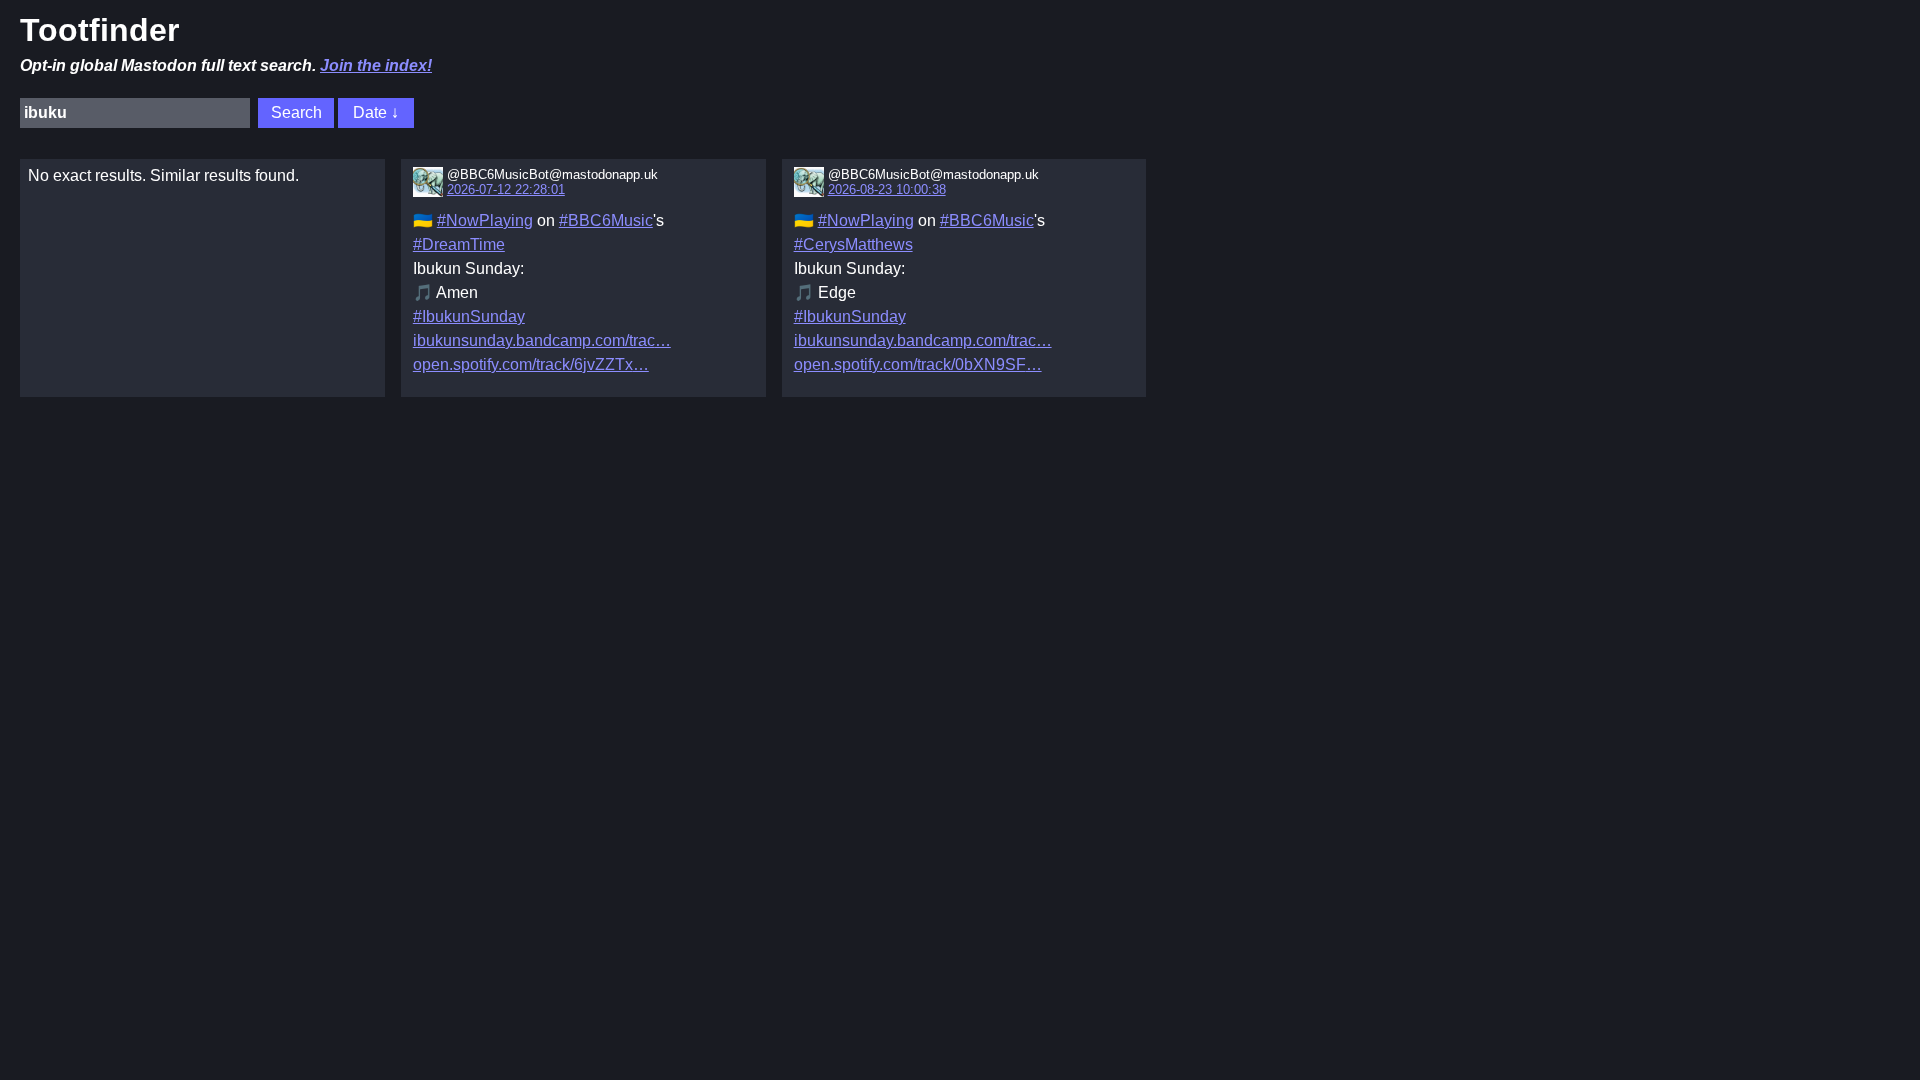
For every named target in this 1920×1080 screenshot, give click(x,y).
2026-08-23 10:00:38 (887, 189)
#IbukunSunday (469, 316)
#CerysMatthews (853, 244)
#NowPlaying (485, 220)
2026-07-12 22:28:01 (506, 189)
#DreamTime (459, 244)
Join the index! (376, 65)
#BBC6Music (606, 220)
